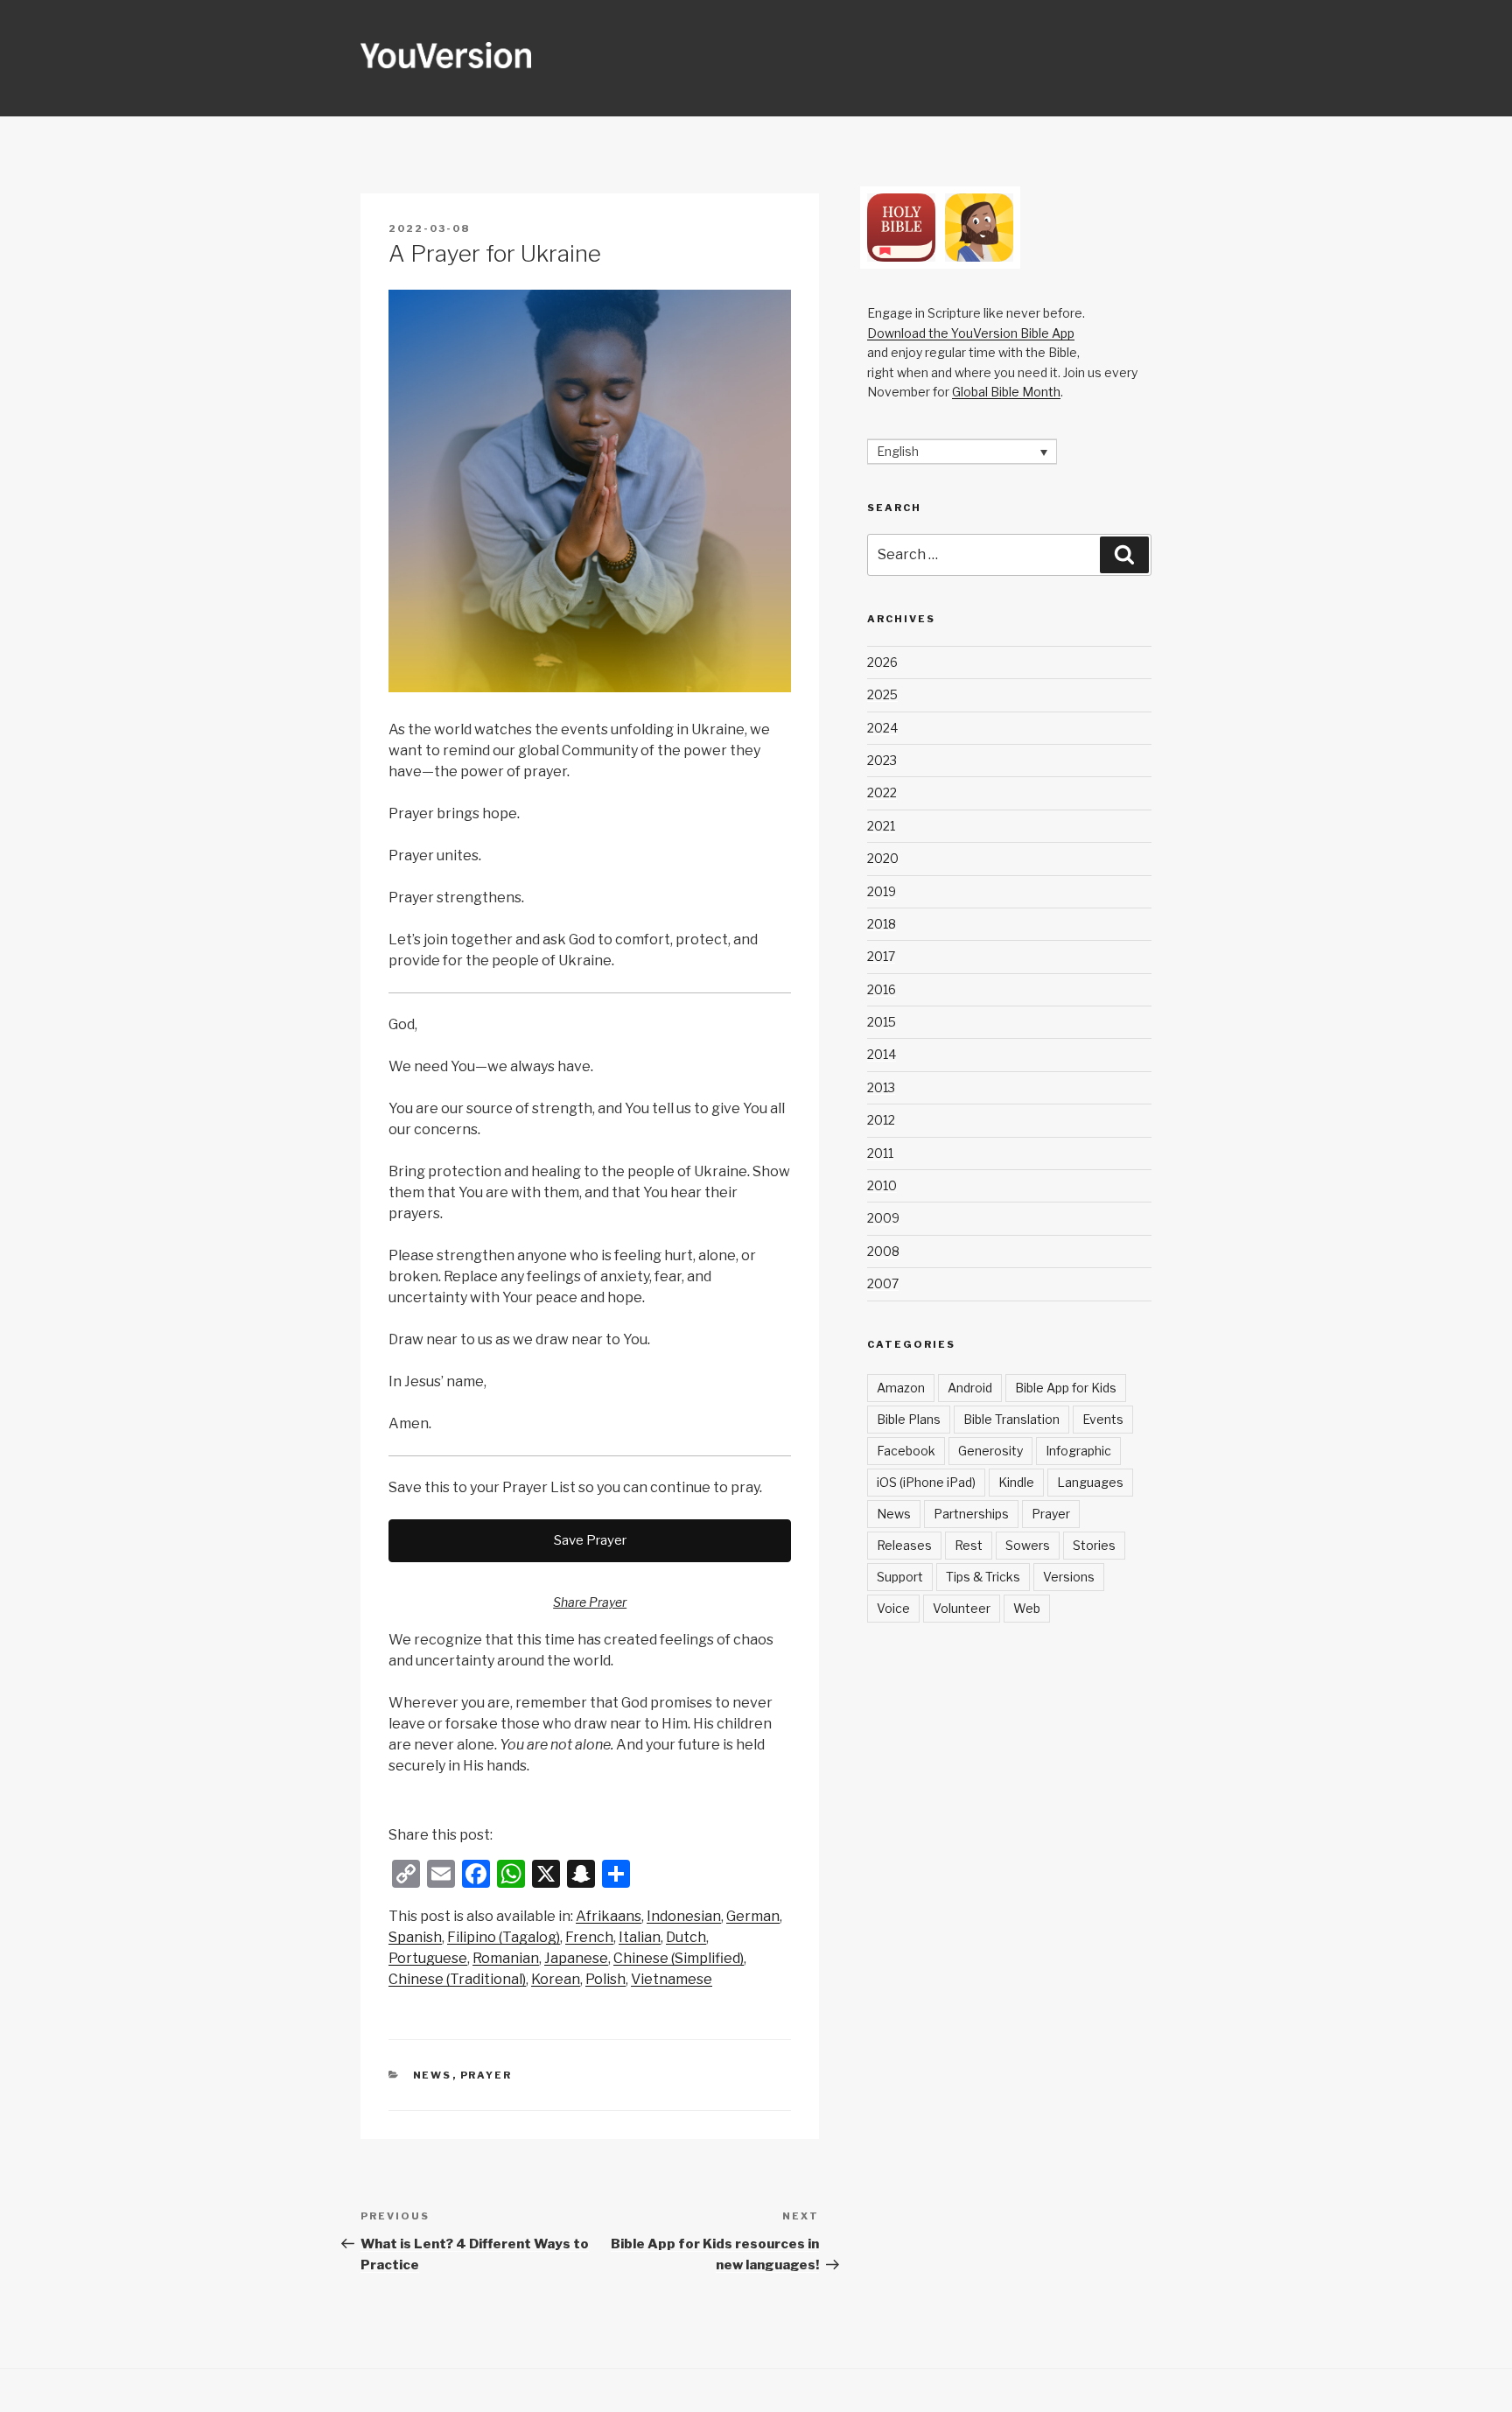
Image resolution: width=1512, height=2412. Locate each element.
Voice (893, 1608)
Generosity (990, 1451)
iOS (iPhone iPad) (926, 1482)
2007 (883, 1283)
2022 (882, 792)
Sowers (1028, 1545)
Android (970, 1388)
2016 (882, 989)
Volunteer (962, 1608)
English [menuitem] (898, 452)
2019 (882, 891)
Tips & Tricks (983, 1577)
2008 (883, 1251)
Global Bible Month (1006, 392)
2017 (881, 956)
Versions (1069, 1577)
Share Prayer (590, 1602)
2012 (881, 1120)
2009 (883, 1218)
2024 (882, 728)
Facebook (906, 1451)
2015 (882, 1022)
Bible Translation (1011, 1419)
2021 (881, 826)
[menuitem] (609, 1917)
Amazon (901, 1388)
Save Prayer (590, 1540)
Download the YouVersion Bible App (971, 333)
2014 (882, 1054)
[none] (962, 451)
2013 (881, 1087)
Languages (1090, 1482)
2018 (882, 924)
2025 (882, 694)
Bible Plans (909, 1419)
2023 (882, 760)
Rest (969, 1545)
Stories (1094, 1545)
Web (1027, 1608)
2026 (882, 662)
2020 (883, 858)
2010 (882, 1185)
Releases (904, 1545)
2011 (880, 1153)
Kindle (1016, 1482)
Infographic (1078, 1451)
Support (900, 1577)
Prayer (486, 2075)
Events (1103, 1419)
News (433, 2075)
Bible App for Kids (1066, 1388)
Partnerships (971, 1514)
